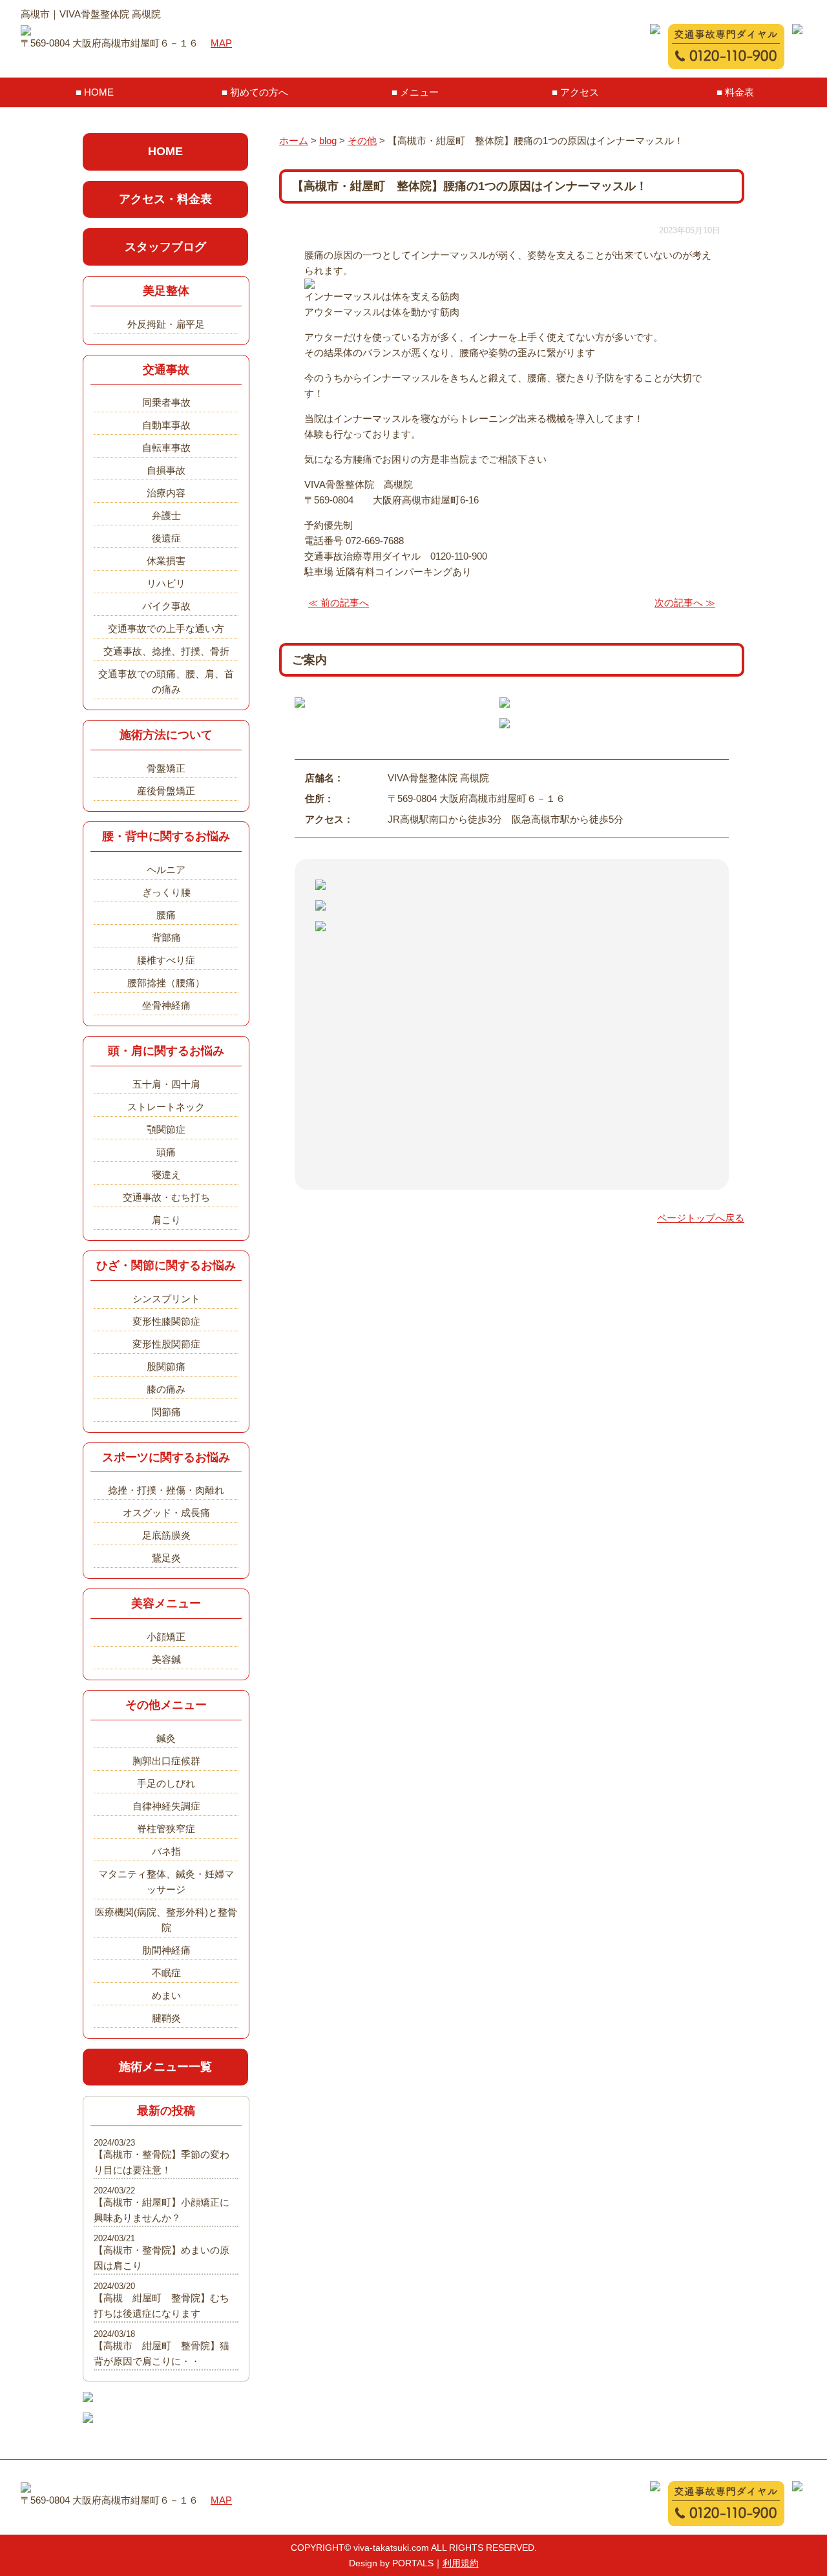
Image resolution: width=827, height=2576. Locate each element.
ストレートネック (166, 1107)
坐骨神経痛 (166, 1005)
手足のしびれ (166, 1783)
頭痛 (166, 1152)
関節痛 (166, 1412)
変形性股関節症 (166, 1344)
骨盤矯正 (166, 768)
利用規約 (461, 2563)
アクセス (580, 92)
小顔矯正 (166, 1637)
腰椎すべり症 (166, 960)
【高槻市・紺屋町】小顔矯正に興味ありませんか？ (162, 2210)
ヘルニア (166, 870)
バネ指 (166, 1851)
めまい (166, 1995)
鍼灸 (166, 1738)
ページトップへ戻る (701, 1218)
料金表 (739, 92)
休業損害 (166, 561)
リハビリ (166, 583)
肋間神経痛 (166, 1950)
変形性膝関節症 (166, 1321)
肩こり (166, 1220)
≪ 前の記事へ (339, 603)
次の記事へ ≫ (685, 603)
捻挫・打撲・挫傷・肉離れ (166, 1490)
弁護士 (166, 515)
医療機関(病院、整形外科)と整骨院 (166, 1920)
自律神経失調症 (166, 1806)
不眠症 (166, 1973)
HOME (99, 92)
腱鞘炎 (166, 2018)
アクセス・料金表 (165, 199)
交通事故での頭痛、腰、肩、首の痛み (166, 681)
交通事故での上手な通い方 (166, 628)
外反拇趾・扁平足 (166, 324)
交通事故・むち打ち (166, 1197)
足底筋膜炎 (166, 1535)
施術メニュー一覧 (165, 2067)
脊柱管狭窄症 (166, 1829)
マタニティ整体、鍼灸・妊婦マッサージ (166, 1882)
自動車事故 (166, 425)
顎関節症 (166, 1129)
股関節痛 (166, 1367)
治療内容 (166, 493)
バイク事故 (166, 606)
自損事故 (166, 470)
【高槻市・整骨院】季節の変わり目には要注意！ (162, 2162)
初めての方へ (259, 92)
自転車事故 (166, 448)
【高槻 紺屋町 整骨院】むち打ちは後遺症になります (162, 2306)
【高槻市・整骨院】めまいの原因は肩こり (162, 2258)
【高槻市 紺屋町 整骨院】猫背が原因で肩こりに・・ (162, 2353)
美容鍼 (166, 1659)
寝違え (166, 1175)
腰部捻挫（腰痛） (166, 983)
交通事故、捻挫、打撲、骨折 (166, 651)
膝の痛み (166, 1389)
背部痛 (166, 937)
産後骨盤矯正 (166, 791)
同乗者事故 (166, 402)
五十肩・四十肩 (166, 1084)
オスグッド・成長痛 (166, 1513)
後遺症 (166, 538)
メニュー (419, 92)
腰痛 (166, 915)
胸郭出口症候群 (166, 1761)
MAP (221, 43)
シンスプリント (166, 1299)
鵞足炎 (166, 1558)
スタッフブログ (165, 247)
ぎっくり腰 (166, 892)
